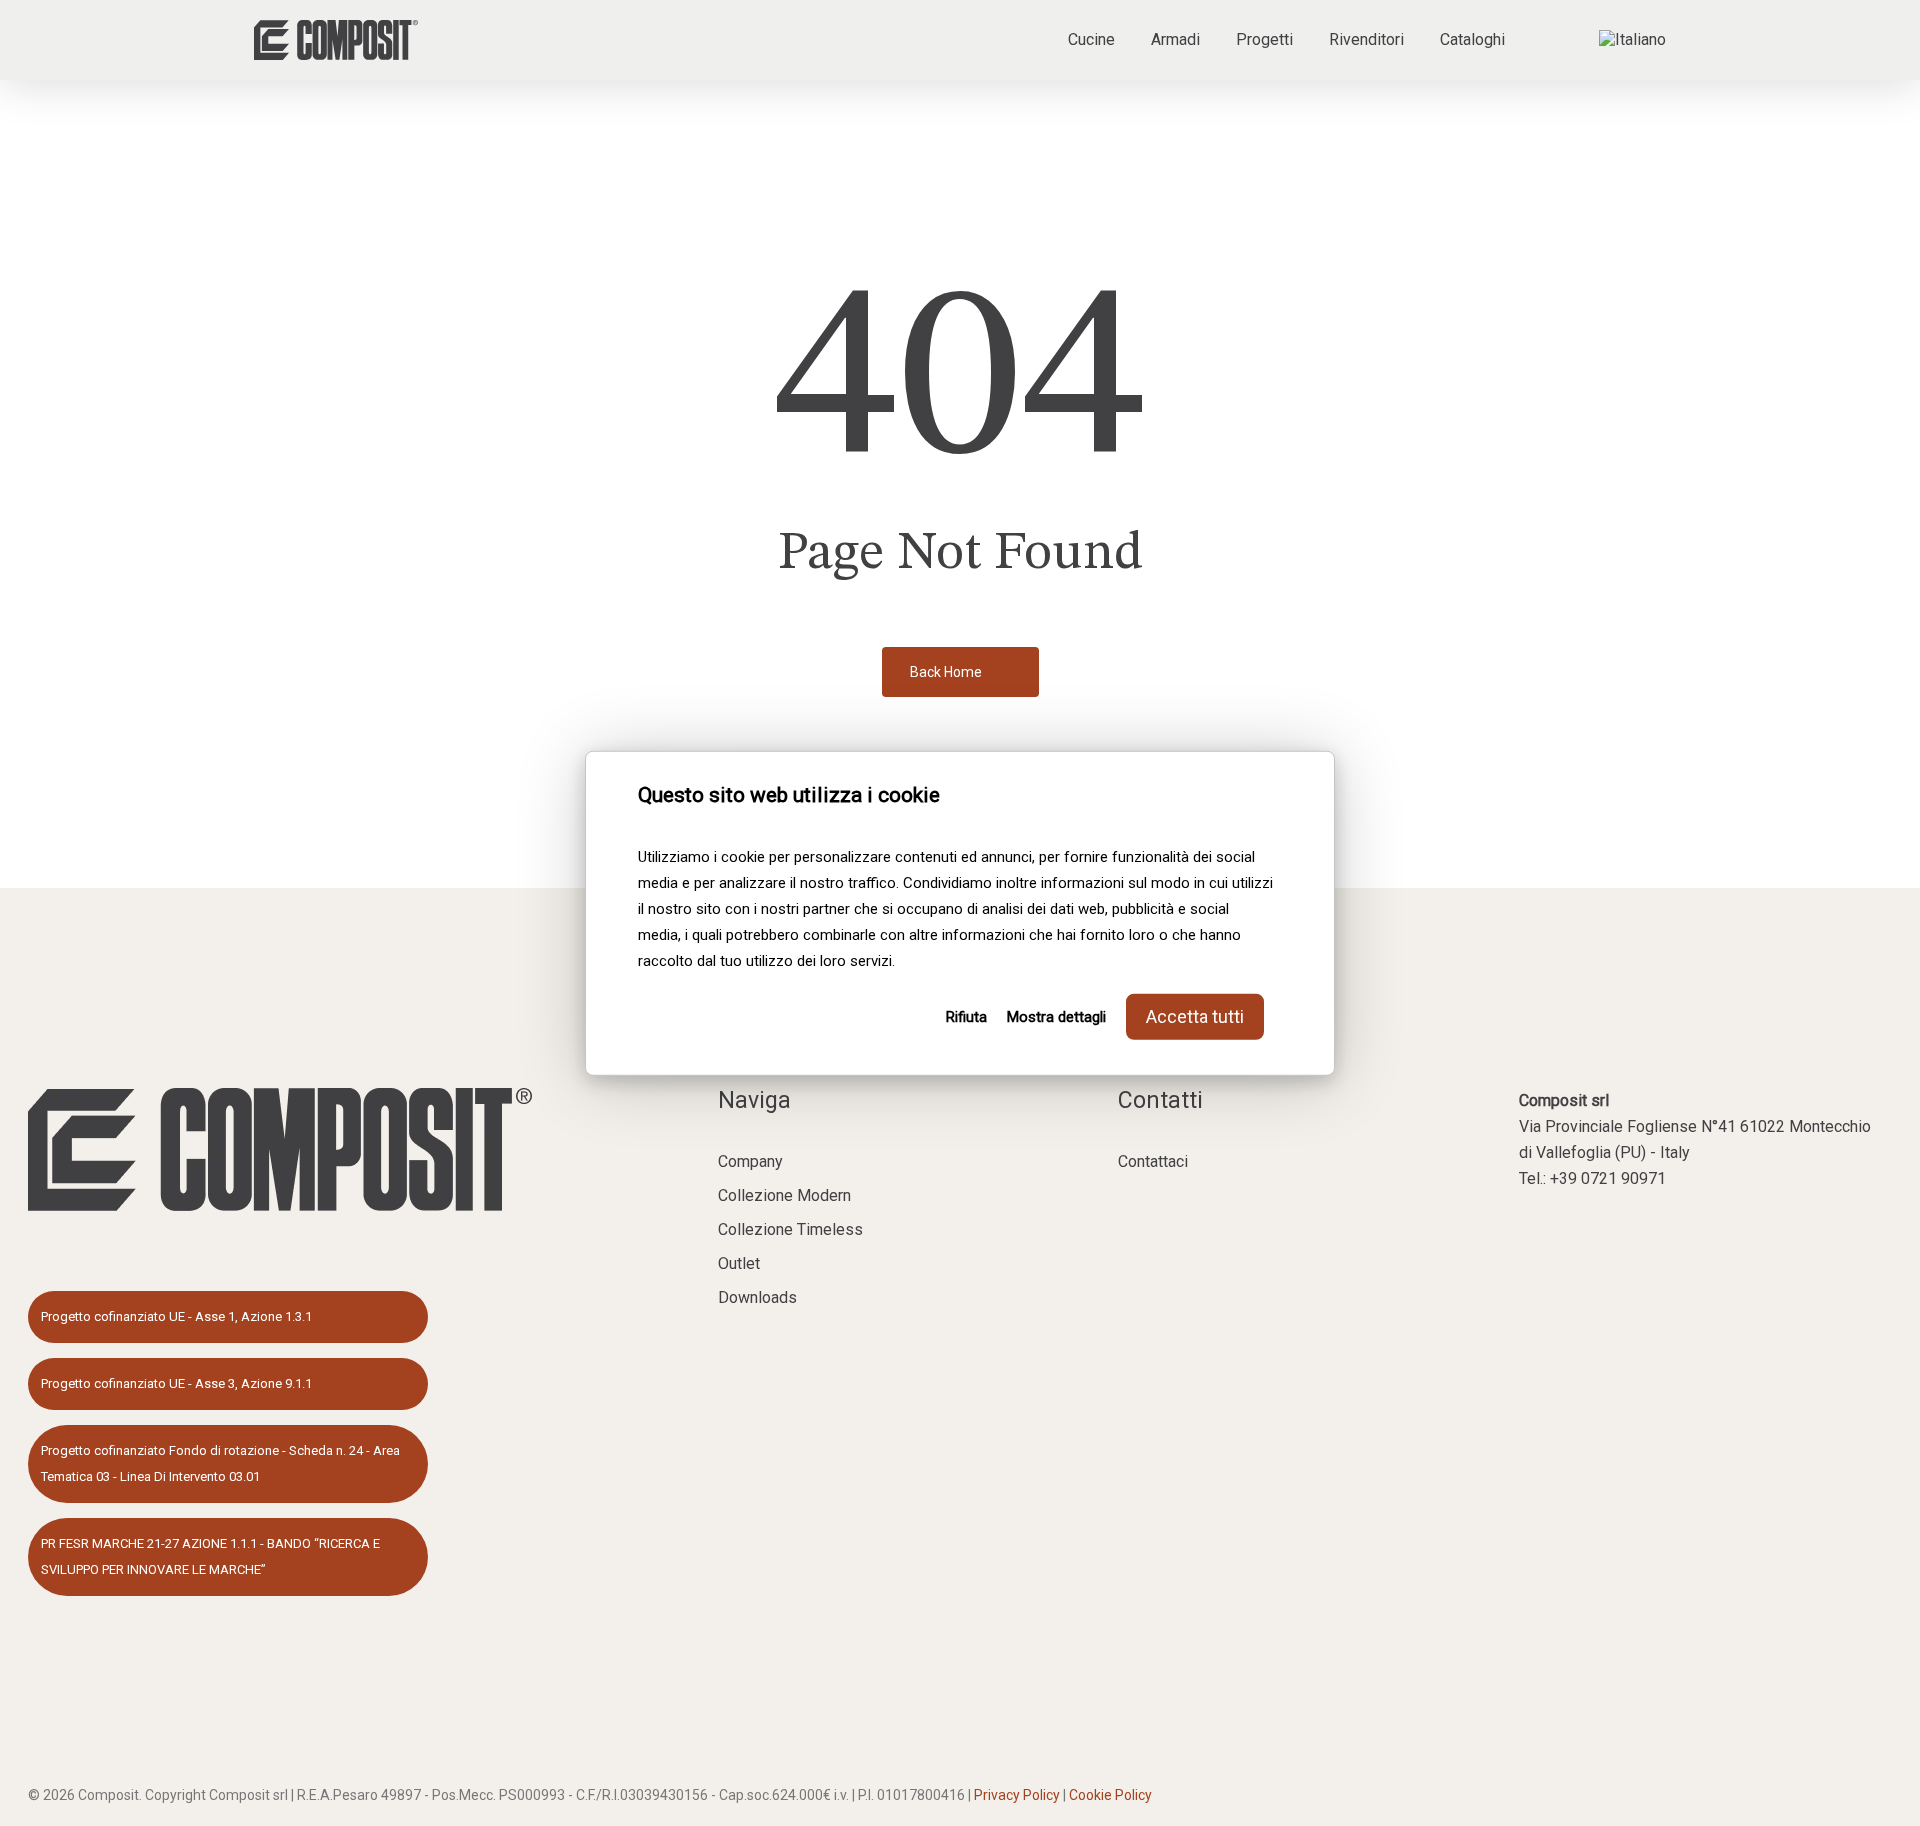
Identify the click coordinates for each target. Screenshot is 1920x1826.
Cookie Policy (1110, 1795)
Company (750, 1161)
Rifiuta (966, 1016)
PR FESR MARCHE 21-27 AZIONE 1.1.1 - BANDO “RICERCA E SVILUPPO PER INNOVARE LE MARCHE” (210, 1556)
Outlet (739, 1263)
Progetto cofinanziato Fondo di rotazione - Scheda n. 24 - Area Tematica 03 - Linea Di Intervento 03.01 (220, 1463)
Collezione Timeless (790, 1229)
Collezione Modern (784, 1195)
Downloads (757, 1297)
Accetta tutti (1195, 1015)
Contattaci (1153, 1161)
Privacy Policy (1017, 1795)
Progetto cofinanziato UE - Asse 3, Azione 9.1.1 (176, 1383)
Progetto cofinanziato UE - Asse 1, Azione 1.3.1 (176, 1316)
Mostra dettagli (1056, 1016)
